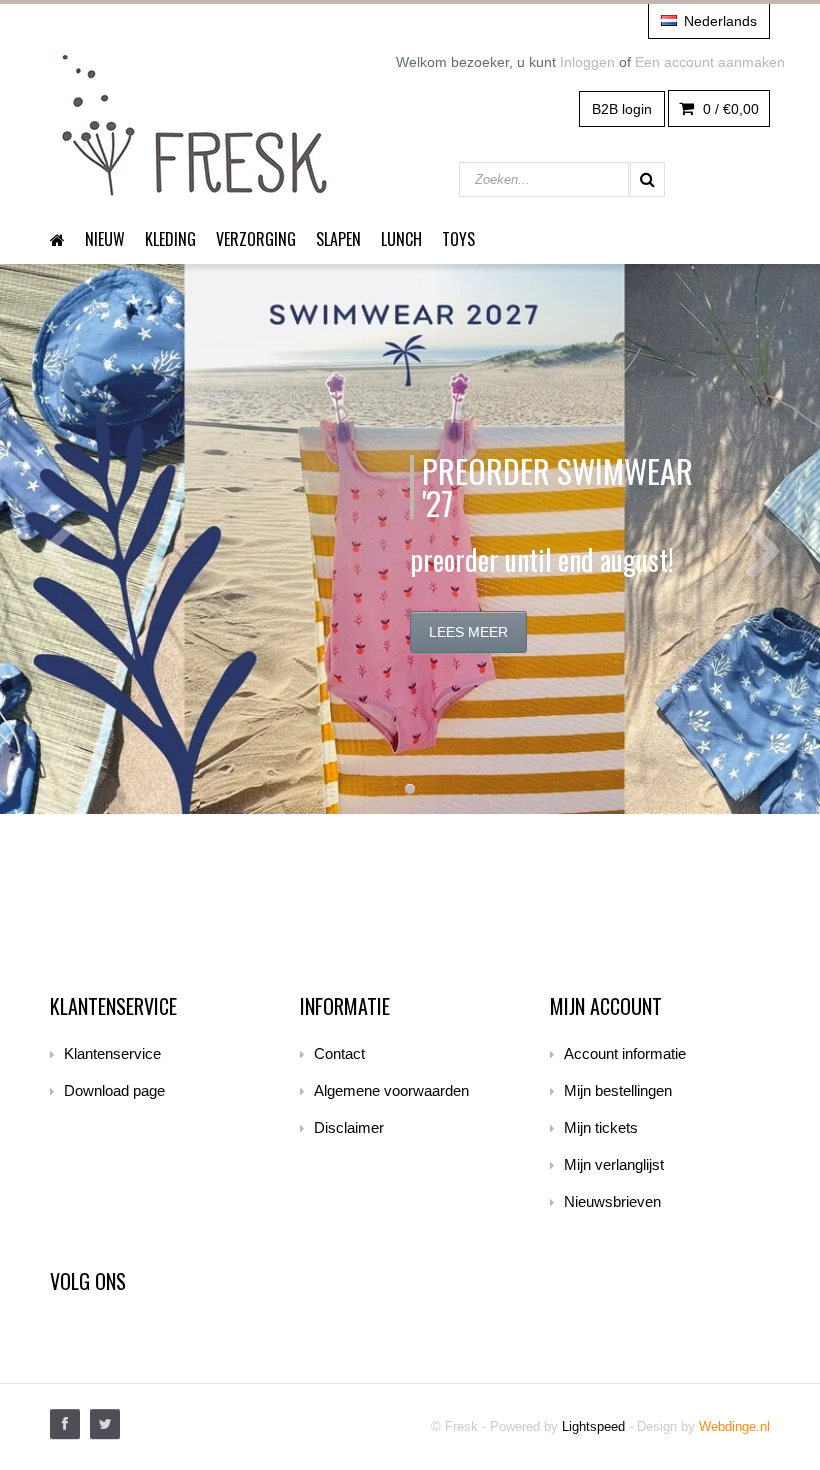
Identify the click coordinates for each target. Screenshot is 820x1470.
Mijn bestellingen (618, 1090)
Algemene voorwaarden (391, 1090)
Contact (339, 1053)
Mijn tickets (601, 1127)
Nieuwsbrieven (612, 1201)
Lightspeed (593, 1426)
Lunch (401, 239)
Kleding (170, 239)
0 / (729, 109)
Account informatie (625, 1053)
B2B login (622, 109)
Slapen (338, 239)
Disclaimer (349, 1127)
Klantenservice (112, 1053)
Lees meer (468, 632)
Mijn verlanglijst (614, 1164)
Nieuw (105, 239)
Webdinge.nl (734, 1426)
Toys (458, 239)
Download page (114, 1090)
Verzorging (256, 239)
